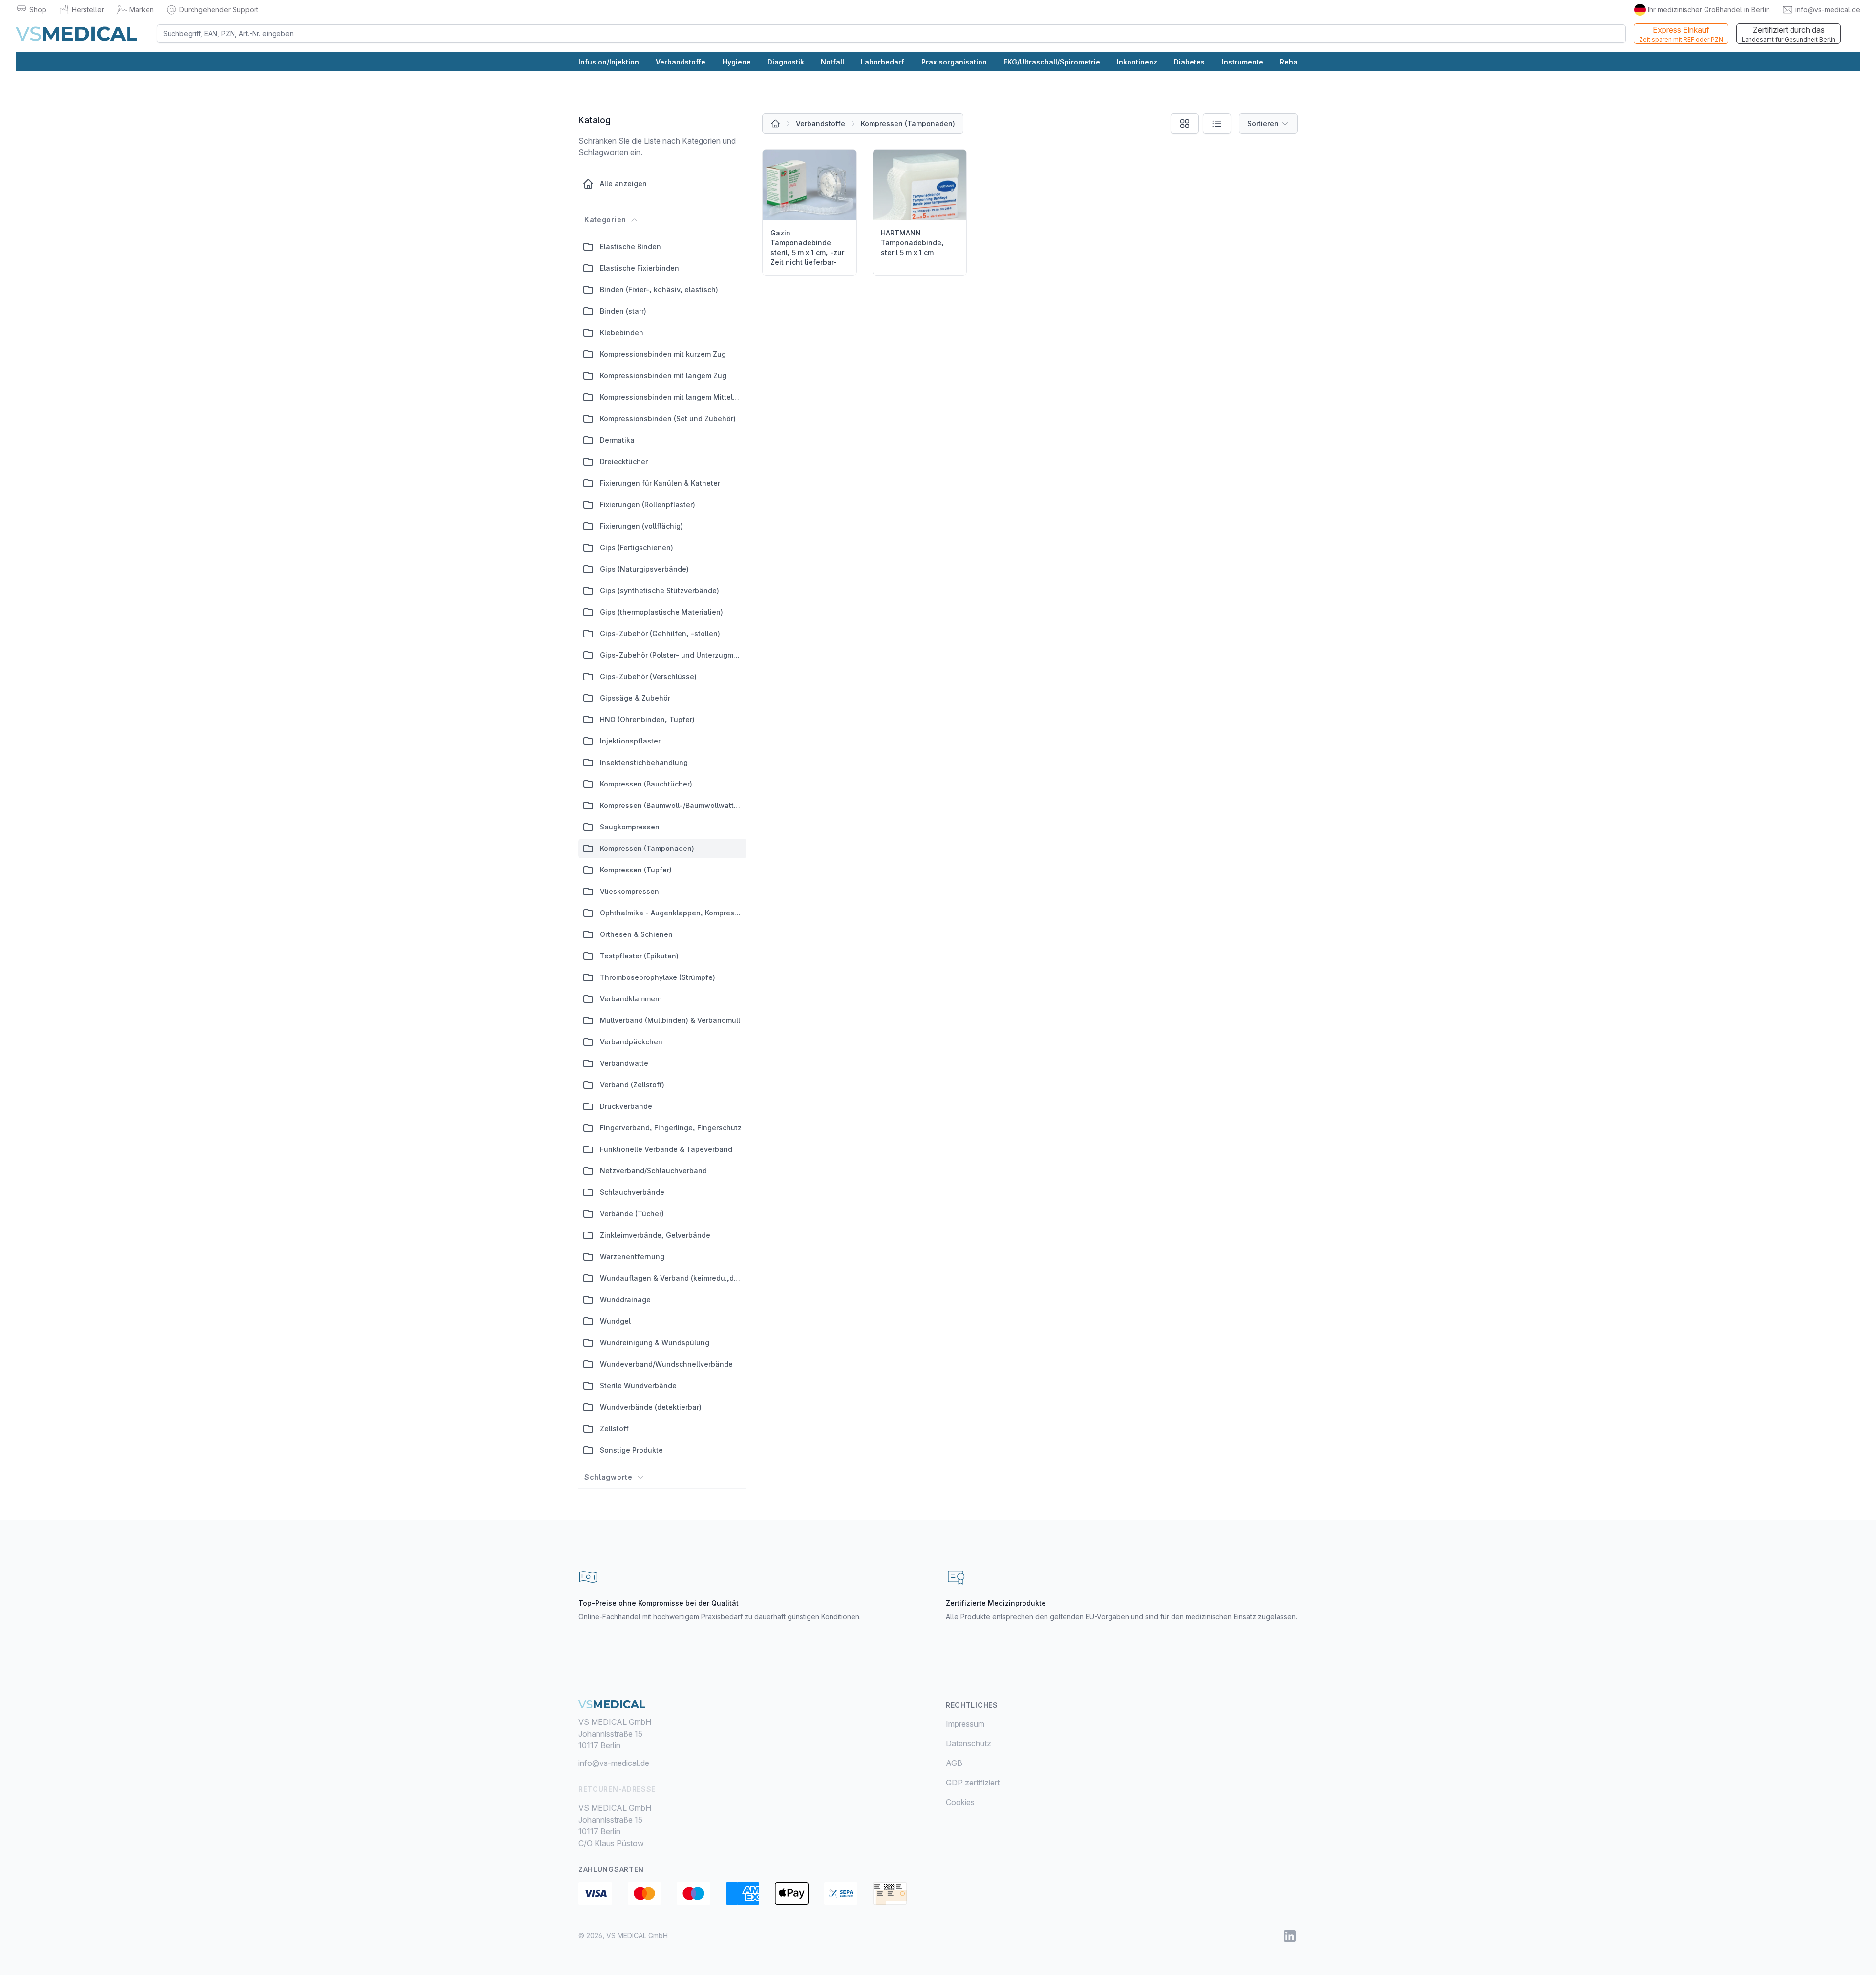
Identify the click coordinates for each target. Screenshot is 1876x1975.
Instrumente (1243, 62)
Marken (142, 10)
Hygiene (737, 62)
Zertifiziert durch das (1789, 34)
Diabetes (1189, 62)
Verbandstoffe (681, 62)
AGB (954, 1763)
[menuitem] (1122, 1724)
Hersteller (88, 10)
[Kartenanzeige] (1185, 124)
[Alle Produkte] (775, 124)
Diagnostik (786, 62)
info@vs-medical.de (1828, 10)
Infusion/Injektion (609, 62)
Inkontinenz (1137, 62)
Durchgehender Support (219, 10)
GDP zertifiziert (973, 1783)
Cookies (960, 1802)
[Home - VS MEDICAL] (76, 34)
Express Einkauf (1681, 34)
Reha (1289, 62)
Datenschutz (969, 1743)
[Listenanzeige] (1217, 124)
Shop (38, 10)
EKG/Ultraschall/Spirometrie (1052, 62)
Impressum (965, 1724)
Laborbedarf (883, 62)
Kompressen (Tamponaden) (908, 123)
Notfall (832, 62)
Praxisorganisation (954, 62)
